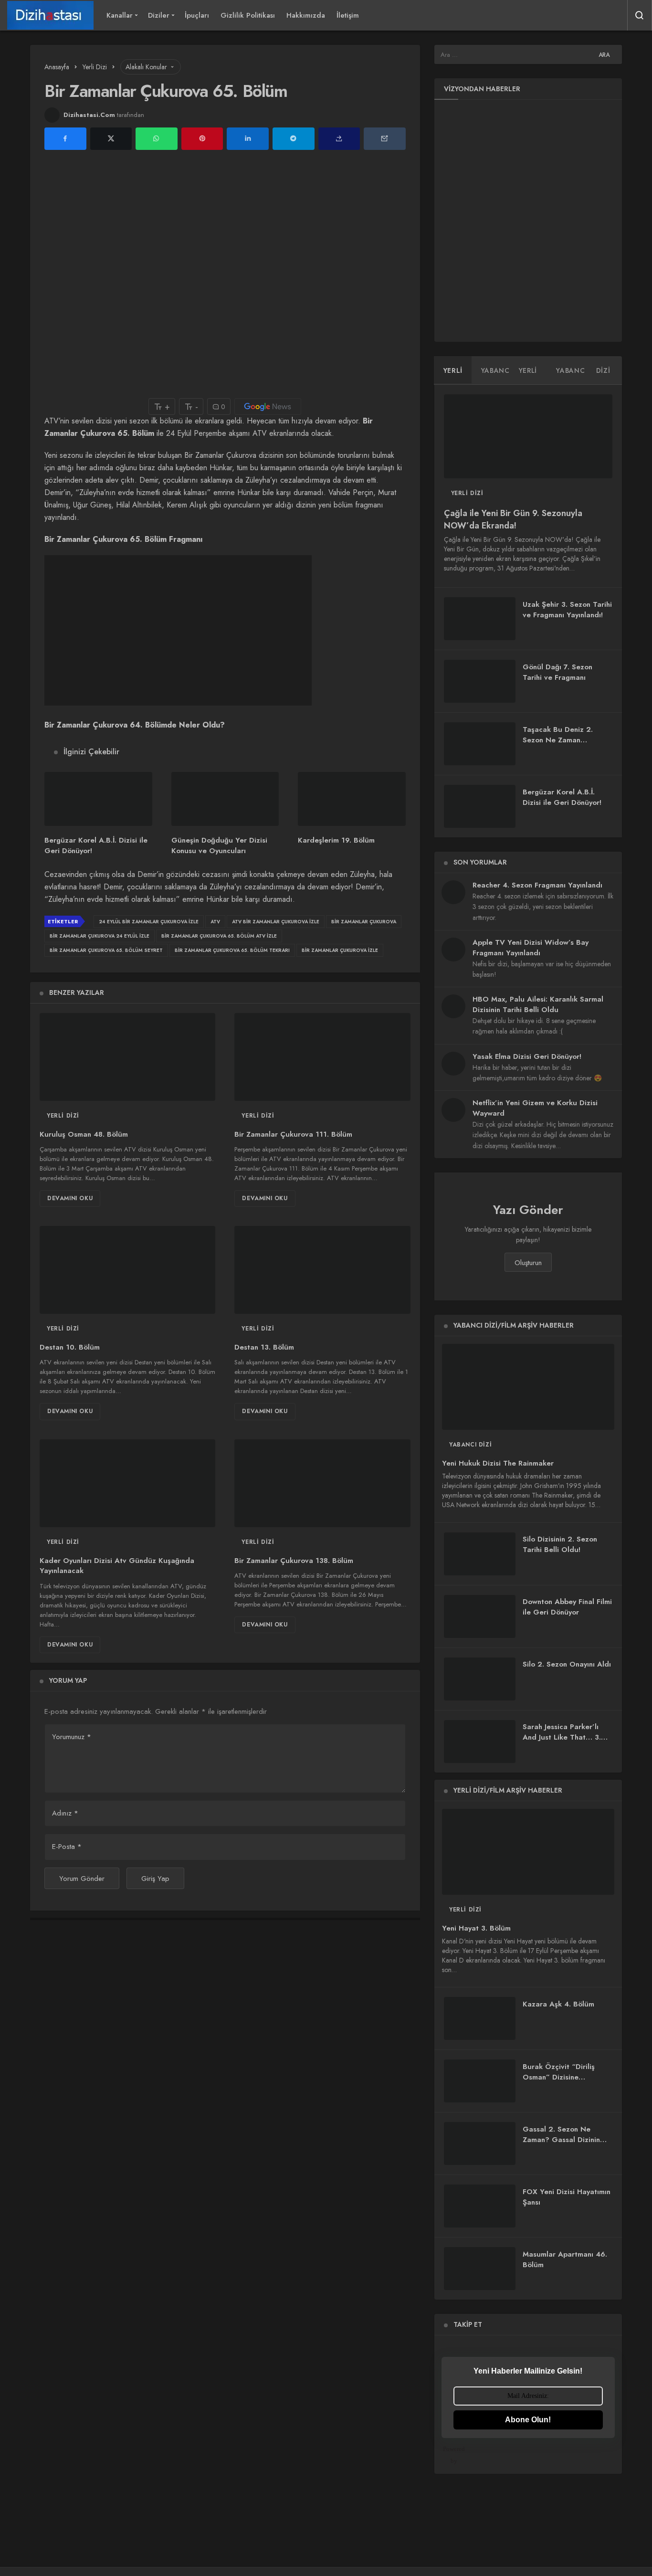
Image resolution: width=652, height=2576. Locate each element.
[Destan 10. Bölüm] (127, 1270)
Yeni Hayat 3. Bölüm (476, 1928)
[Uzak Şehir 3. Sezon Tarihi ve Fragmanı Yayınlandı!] (480, 619)
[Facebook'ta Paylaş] (65, 139)
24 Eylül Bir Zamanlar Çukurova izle (149, 922)
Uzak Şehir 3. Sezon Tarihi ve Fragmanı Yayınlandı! (567, 610)
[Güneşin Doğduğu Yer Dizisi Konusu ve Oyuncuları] (225, 799)
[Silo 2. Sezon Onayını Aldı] (480, 1679)
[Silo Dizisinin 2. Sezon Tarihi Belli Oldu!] (480, 1554)
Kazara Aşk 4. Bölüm (558, 2004)
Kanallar (120, 15)
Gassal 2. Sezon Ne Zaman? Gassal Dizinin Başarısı (561, 2140)
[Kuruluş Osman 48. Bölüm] (127, 1057)
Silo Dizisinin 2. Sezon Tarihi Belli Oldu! (560, 1545)
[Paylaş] (339, 139)
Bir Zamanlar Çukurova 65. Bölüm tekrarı (232, 950)
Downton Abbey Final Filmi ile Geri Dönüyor (567, 1607)
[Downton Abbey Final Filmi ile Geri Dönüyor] (480, 1616)
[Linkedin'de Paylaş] (248, 139)
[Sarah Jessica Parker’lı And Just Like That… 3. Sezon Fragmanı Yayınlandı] (480, 1742)
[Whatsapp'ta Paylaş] (157, 139)
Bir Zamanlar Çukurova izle (340, 950)
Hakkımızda (306, 15)
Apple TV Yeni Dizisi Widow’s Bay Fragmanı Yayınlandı (531, 948)
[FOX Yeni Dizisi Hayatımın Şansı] (480, 2206)
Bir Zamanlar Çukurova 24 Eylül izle (100, 936)
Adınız (65, 1813)
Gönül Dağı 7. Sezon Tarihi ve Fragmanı (557, 672)
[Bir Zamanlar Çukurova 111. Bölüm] (322, 1057)
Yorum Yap (68, 1680)
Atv (215, 922)
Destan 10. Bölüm (70, 1347)
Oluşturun (528, 1263)
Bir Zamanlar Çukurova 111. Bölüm (293, 1134)
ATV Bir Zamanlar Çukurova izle (276, 922)
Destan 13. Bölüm (264, 1347)
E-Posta (67, 1847)
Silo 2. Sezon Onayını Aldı (567, 1664)
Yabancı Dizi (470, 1445)
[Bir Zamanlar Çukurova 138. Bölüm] (322, 1483)
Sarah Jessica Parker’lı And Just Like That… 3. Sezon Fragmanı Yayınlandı (562, 1743)
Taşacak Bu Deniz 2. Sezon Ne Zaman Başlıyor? (558, 740)
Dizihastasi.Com (89, 115)
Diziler (159, 15)
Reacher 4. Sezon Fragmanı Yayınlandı (537, 885)
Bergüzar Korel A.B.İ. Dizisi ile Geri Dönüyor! (562, 797)
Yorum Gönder (82, 1879)
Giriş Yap (155, 1879)
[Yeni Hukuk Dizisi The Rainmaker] (528, 1387)
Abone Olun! (528, 2420)
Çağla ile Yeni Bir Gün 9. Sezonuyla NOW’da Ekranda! (513, 519)
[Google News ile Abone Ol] (268, 406)
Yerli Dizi (63, 1116)
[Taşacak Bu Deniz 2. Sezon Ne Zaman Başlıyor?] (480, 744)
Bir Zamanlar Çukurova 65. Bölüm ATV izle (219, 936)
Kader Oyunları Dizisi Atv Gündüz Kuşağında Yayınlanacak (117, 1566)
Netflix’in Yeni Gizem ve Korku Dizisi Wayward (535, 1108)
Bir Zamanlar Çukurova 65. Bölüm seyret (106, 950)
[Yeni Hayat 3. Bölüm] (528, 1852)
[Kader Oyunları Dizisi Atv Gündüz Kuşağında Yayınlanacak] (127, 1483)
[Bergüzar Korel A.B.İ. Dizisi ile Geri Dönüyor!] (98, 799)
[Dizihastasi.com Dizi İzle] (50, 15)
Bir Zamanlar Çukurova (364, 922)
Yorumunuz (72, 1737)
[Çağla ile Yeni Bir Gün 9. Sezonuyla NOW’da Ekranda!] (528, 437)
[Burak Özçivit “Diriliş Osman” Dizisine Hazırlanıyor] (480, 2081)
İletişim (348, 15)
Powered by (454, 2455)
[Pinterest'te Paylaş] (202, 139)
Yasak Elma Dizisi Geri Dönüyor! (527, 1056)
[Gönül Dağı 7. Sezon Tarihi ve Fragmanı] (480, 681)
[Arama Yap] (640, 15)
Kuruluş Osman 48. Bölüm (84, 1134)
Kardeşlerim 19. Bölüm (336, 840)
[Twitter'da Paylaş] (111, 139)
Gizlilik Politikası (248, 15)
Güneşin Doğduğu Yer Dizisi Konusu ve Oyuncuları (219, 845)
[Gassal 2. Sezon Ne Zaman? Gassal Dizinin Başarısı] (480, 2143)
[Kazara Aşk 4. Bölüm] (480, 2018)
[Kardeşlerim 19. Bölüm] (352, 799)
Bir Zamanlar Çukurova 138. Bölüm (294, 1561)
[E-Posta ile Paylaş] (385, 139)
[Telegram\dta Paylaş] (294, 139)
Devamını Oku (70, 1198)
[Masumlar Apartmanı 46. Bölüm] (480, 2269)
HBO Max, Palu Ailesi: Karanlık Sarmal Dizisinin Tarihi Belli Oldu (538, 1004)
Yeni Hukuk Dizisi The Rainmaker (498, 1463)
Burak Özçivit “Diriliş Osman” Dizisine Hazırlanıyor (559, 2077)
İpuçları (197, 15)
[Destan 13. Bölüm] (322, 1270)
